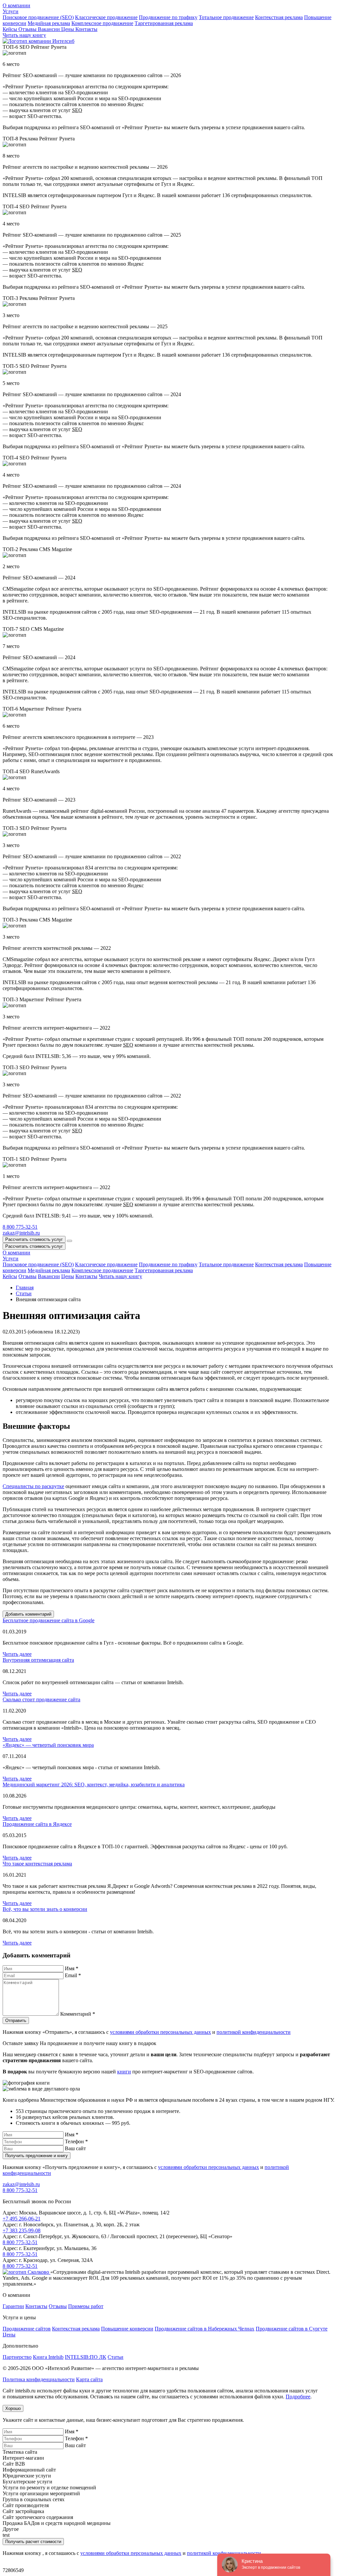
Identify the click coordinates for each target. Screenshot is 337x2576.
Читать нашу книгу (120, 1276)
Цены (68, 29)
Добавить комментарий (28, 1614)
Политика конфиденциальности (39, 2379)
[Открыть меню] (69, 1241)
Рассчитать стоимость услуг (34, 1239)
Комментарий (78, 2014)
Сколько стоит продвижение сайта (41, 1699)
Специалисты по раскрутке (33, 1486)
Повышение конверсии (127, 2329)
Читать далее (17, 1654)
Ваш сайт (75, 2148)
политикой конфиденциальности (254, 2032)
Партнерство (17, 2357)
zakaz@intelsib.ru (21, 2184)
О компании (16, 5)
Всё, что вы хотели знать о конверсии (45, 1909)
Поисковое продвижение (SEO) (38, 17)
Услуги (11, 11)
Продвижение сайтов (27, 2329)
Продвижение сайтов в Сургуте (292, 2329)
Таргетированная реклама (164, 23)
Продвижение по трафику (168, 17)
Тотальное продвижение (226, 17)
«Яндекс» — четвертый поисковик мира (48, 1745)
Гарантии (13, 2306)
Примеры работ (86, 2306)
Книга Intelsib (48, 2357)
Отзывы (28, 29)
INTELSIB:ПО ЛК (86, 2357)
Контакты (86, 29)
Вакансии (50, 29)
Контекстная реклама (279, 17)
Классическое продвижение (106, 17)
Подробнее (298, 2397)
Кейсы (11, 29)
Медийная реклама (49, 23)
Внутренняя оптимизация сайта (38, 1660)
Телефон (76, 2141)
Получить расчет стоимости (33, 2542)
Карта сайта (89, 2379)
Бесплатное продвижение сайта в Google (49, 1620)
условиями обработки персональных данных (160, 2032)
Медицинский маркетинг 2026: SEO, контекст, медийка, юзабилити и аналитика (94, 1785)
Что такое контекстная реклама (37, 1864)
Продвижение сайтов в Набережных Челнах (205, 2329)
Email (73, 1975)
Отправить (16, 2020)
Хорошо (13, 2408)
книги (124, 2072)
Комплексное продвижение (102, 23)
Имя (72, 1968)
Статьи (116, 2357)
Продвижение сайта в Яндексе (37, 1824)
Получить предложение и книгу (37, 2156)
